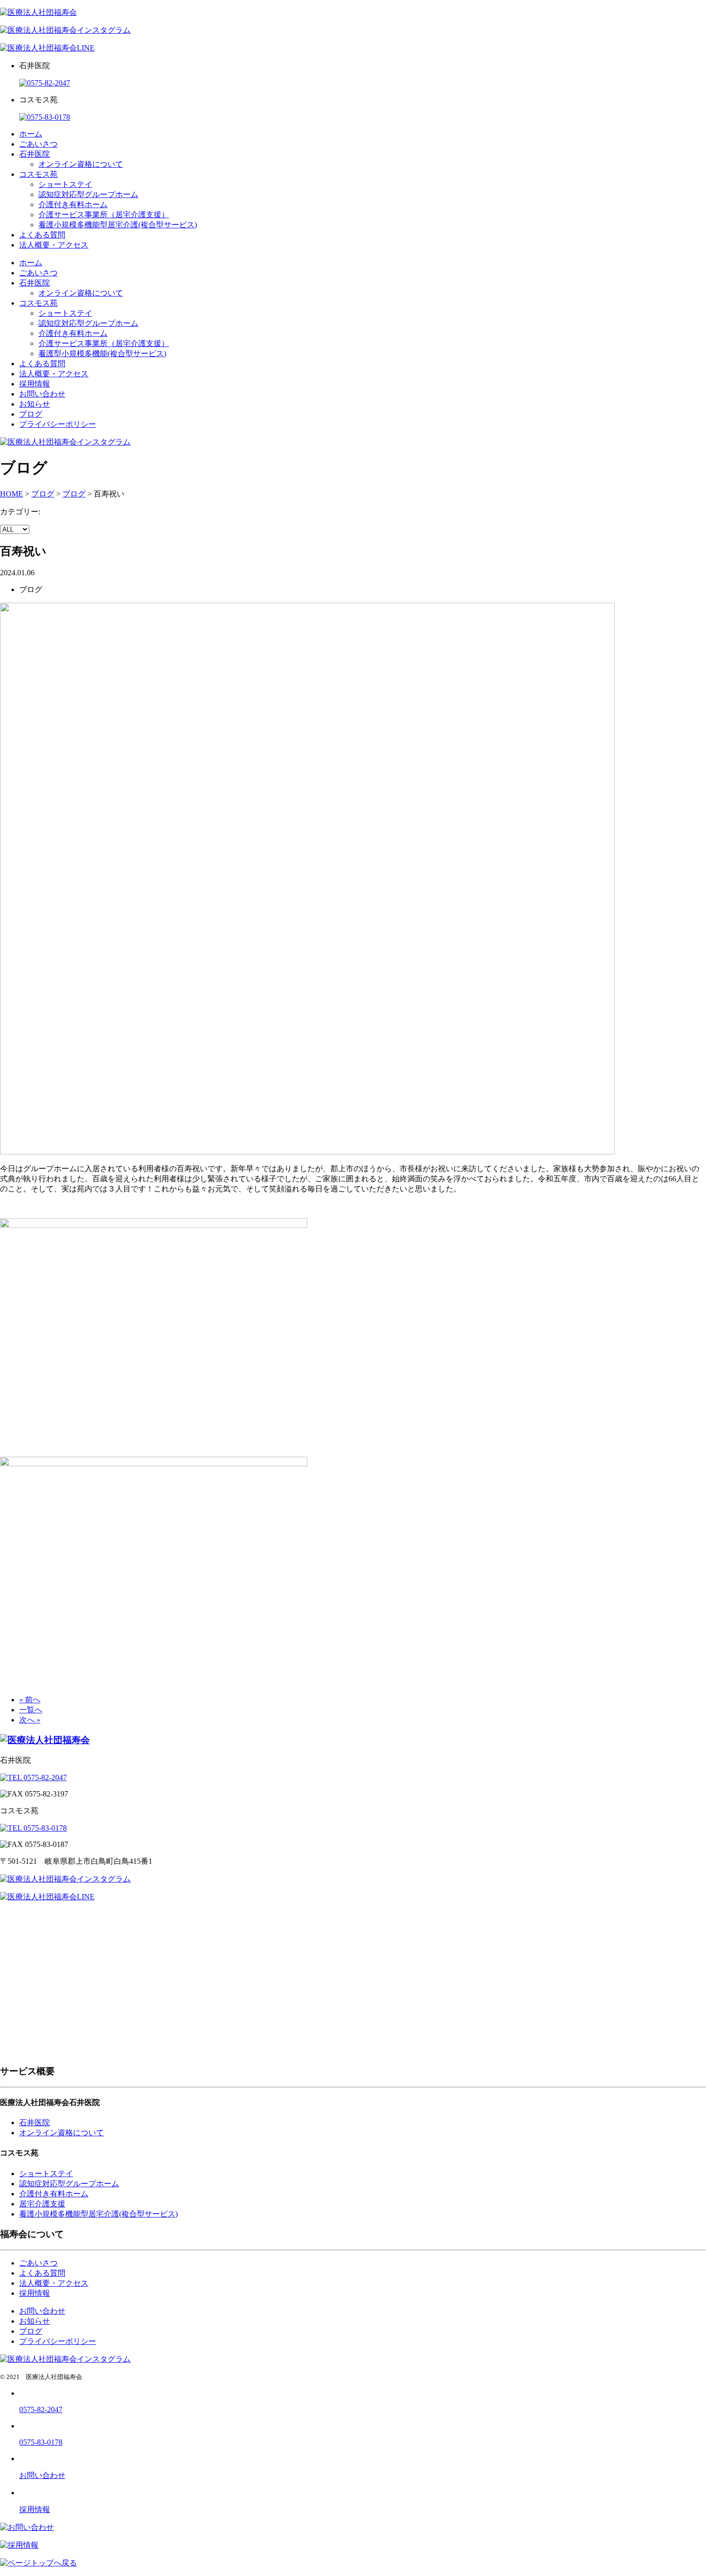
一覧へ (31, 1710)
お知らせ (35, 404)
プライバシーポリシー (58, 424)
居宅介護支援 (42, 2204)
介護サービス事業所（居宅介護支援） (104, 215)
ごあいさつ (38, 144)
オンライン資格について (81, 164)
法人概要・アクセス (54, 245)
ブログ (31, 414)
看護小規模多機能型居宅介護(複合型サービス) (118, 225)
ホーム (31, 134)
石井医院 (35, 154)
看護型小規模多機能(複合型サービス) (102, 353)
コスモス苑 (38, 174)
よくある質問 (42, 235)
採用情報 (35, 384)
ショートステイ (65, 184)
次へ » (30, 1720)
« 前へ (30, 1700)
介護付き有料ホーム (73, 204)
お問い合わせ (42, 394)
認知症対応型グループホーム (88, 194)
